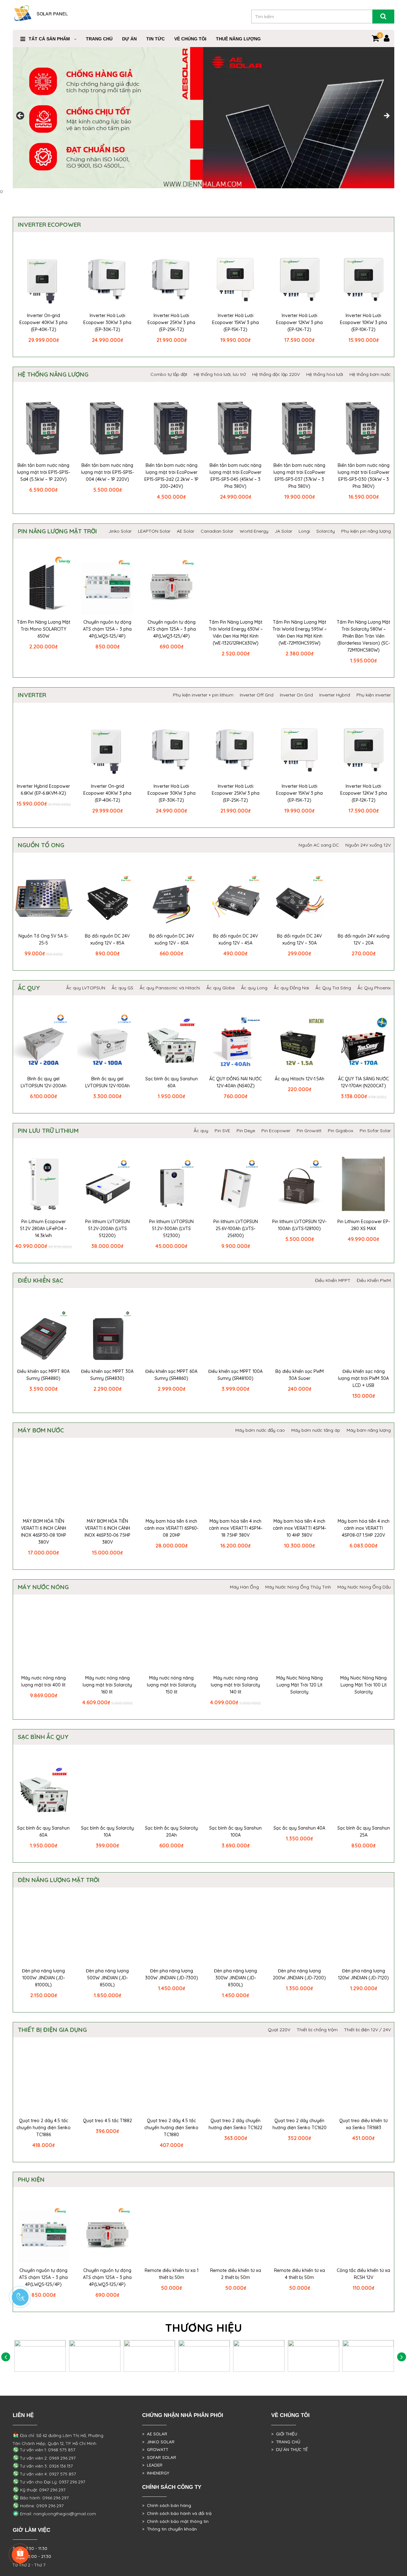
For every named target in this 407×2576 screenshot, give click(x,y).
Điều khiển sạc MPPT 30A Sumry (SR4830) (107, 1375)
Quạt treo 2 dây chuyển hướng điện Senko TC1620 (300, 2124)
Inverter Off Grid (257, 695)
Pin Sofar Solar (375, 1131)
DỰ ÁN (129, 39)
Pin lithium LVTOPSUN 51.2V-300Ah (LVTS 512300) (171, 1229)
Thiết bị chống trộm (317, 2030)
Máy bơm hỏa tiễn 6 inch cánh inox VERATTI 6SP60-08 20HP (171, 1528)
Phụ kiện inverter (374, 695)
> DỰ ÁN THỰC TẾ (290, 2449)
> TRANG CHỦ (286, 2442)
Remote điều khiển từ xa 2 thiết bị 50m (236, 2274)
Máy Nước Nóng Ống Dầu (364, 1587)
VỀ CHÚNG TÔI (190, 39)
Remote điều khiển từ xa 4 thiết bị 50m (300, 2274)
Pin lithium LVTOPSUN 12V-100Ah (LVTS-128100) (299, 1225)
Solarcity (326, 531)
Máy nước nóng (43, 1587)
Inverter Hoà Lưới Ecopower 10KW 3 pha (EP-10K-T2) (363, 322)
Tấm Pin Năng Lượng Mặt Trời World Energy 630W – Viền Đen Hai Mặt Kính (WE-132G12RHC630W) (236, 633)
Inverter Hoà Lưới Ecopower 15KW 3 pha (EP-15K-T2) (235, 322)
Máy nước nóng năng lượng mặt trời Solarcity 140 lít (235, 1685)
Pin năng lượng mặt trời (57, 531)
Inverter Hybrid (335, 695)
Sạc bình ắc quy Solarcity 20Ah (171, 1832)
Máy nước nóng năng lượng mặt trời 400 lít (44, 1681)
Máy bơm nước (41, 1430)
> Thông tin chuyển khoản (169, 2529)
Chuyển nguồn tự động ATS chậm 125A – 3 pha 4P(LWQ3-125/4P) (172, 629)
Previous (21, 116)
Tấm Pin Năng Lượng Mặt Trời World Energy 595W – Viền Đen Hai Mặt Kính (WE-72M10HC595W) (300, 633)
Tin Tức (155, 39)
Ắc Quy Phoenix (374, 988)
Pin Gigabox (341, 1131)
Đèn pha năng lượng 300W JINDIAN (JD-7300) (172, 1974)
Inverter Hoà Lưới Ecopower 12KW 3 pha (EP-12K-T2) (299, 322)
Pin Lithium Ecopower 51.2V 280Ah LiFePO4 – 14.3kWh (43, 1229)
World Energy (254, 531)
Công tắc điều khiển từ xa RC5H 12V (363, 2274)
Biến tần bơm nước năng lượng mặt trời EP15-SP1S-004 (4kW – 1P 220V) (107, 472)
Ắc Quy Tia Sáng (333, 988)
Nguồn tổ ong (41, 845)
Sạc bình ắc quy (43, 1737)
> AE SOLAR (155, 2434)
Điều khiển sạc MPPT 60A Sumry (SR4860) (171, 1375)
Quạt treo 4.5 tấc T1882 (107, 2121)
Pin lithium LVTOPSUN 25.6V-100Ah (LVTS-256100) (236, 1229)
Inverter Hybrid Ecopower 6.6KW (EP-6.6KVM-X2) (43, 790)
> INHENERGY (156, 2473)
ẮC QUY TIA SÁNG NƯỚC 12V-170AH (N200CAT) (363, 1082)
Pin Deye (246, 1131)
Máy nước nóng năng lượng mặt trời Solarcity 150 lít (172, 1685)
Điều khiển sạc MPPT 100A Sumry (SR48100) (235, 1375)
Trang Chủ (99, 39)
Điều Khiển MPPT (333, 1280)
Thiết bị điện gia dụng (52, 2030)
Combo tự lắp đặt (169, 374)
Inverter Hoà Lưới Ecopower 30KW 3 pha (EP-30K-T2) (107, 322)
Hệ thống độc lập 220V (276, 374)
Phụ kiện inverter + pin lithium (203, 695)
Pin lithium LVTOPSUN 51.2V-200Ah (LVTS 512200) (107, 1229)
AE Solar (186, 531)
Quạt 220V (279, 2030)
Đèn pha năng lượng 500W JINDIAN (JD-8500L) (107, 1978)
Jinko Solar (120, 531)
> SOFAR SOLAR (159, 2457)
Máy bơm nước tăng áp (316, 1430)
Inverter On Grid (296, 695)
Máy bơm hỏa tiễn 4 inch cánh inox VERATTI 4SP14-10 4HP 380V (300, 1528)
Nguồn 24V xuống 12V (368, 845)
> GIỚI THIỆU (284, 2434)
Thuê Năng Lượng (238, 39)
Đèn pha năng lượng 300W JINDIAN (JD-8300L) (235, 1978)
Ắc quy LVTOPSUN (86, 988)
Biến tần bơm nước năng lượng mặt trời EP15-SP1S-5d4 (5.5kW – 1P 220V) (44, 472)
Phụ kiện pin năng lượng (366, 531)
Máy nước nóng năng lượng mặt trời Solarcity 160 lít (107, 1685)
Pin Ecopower (276, 1131)
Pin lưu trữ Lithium (48, 1131)
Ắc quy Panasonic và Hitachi (170, 988)
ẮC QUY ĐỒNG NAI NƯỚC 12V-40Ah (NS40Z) (235, 1082)
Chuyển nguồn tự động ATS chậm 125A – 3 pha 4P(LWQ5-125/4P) (107, 629)
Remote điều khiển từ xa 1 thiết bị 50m (172, 2274)
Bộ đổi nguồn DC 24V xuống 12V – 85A (107, 939)
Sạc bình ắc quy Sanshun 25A (364, 1832)
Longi (304, 531)
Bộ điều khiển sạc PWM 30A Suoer (300, 1375)
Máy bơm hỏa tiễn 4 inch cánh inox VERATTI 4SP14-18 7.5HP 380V (236, 1528)
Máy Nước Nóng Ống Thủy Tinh (298, 1587)
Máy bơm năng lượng (369, 1430)
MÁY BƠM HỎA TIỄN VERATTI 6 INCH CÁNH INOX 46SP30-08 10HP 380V (44, 1532)
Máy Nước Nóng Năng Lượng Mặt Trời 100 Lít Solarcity (363, 1685)
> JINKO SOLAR (158, 2442)
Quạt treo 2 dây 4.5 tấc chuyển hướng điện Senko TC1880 (171, 2128)
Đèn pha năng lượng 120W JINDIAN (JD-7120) (363, 1974)
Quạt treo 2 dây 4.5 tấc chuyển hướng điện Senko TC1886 (44, 2128)
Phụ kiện (31, 2179)
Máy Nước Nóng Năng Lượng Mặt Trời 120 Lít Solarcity (300, 1685)
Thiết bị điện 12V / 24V (367, 2030)
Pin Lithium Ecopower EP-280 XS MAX (364, 1225)
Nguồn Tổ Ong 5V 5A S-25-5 (43, 939)
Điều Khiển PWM (374, 1280)
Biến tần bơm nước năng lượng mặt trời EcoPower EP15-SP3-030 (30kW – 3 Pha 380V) (364, 476)
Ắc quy (29, 988)
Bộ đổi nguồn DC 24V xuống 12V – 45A (235, 939)
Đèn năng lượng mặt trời (59, 1880)
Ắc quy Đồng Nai (291, 988)
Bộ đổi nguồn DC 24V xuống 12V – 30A (299, 939)
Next (386, 116)
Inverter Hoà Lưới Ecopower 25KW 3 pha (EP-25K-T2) (171, 322)
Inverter (32, 695)
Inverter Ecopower (49, 225)
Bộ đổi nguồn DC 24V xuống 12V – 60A (172, 939)
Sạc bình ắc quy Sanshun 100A (235, 1832)
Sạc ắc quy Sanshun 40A (299, 1828)
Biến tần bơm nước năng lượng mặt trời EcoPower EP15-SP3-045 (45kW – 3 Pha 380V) (235, 476)
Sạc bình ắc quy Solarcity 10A (107, 1832)
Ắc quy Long (254, 988)
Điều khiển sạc (41, 1280)
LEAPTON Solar (154, 531)
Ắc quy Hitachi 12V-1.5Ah (300, 1079)
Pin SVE (222, 1131)
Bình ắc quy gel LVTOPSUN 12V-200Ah (44, 1082)
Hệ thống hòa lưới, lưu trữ (220, 374)
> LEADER (152, 2465)
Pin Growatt (309, 1131)
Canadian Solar (217, 531)
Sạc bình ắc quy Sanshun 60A (172, 1082)
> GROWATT (155, 2449)
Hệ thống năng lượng (53, 374)
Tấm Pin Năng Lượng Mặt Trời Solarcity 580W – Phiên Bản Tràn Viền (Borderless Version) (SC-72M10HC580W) (363, 636)
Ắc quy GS (122, 988)
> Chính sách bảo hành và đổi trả (177, 2513)
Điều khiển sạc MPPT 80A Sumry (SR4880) (43, 1375)
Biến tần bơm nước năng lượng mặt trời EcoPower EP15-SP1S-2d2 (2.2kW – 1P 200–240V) (171, 476)
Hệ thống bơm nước (370, 374)
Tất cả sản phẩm (49, 39)
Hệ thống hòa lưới (325, 374)
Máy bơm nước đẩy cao (260, 1430)
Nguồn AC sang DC (319, 845)
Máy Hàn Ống (244, 1587)
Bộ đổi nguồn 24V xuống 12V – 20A (364, 939)
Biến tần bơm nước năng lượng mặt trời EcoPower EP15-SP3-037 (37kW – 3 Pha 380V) (299, 476)
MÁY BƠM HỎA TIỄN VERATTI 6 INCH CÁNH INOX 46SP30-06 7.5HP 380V (107, 1532)
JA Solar (283, 531)
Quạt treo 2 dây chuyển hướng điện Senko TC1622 (235, 2124)
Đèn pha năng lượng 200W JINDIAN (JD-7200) (299, 1974)
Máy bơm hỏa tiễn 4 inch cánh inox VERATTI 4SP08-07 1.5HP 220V (364, 1528)
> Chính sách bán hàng (167, 2505)
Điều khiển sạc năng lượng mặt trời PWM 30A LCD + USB (363, 1378)
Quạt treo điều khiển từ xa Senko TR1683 (363, 2124)
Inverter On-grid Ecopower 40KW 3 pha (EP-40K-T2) (43, 322)
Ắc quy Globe (221, 988)
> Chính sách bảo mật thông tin (175, 2521)
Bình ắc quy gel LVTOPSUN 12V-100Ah (107, 1082)
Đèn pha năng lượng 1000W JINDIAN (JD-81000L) (43, 1978)
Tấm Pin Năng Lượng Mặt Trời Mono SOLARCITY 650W (44, 629)
